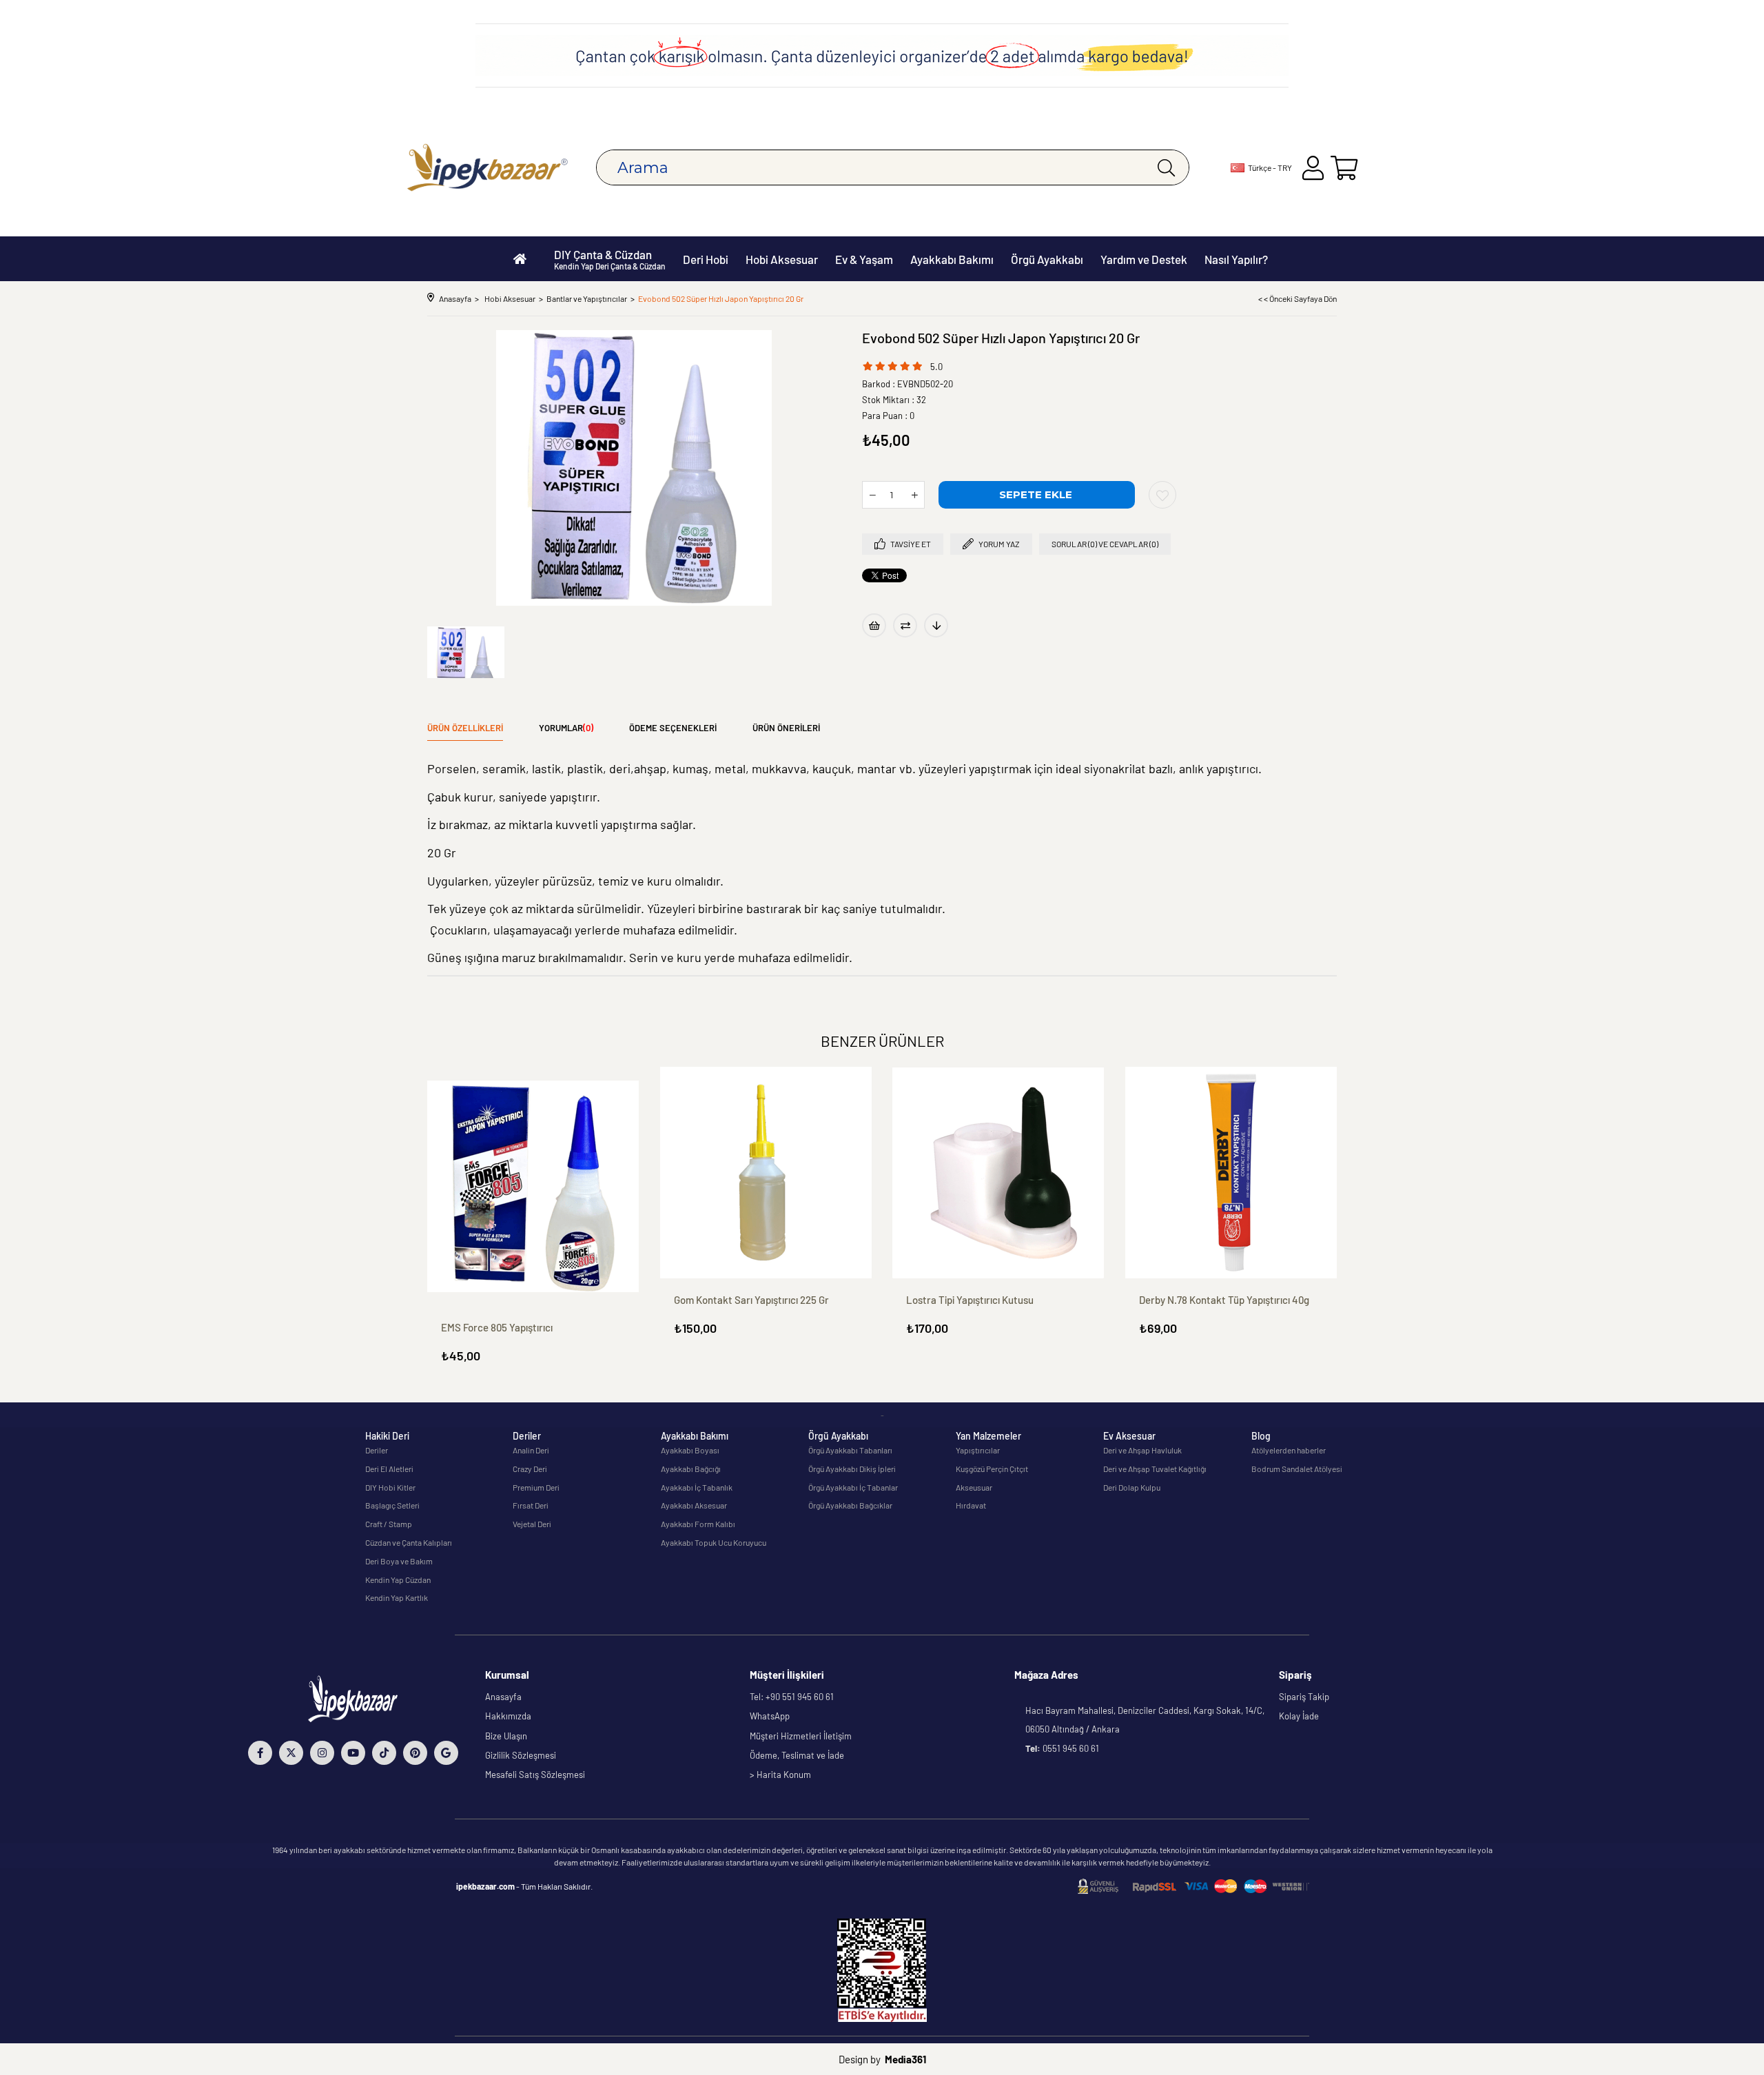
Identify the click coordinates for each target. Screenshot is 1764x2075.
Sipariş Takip (1304, 1697)
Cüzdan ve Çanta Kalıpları (409, 1542)
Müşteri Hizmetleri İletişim (801, 1736)
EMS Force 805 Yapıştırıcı (497, 1327)
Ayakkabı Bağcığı (691, 1469)
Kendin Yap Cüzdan (398, 1580)
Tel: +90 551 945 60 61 (792, 1697)
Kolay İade (1299, 1716)
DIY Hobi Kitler (390, 1487)
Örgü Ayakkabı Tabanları (850, 1450)
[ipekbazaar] (488, 168)
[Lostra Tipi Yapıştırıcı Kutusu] (998, 1173)
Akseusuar (974, 1487)
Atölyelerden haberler (1289, 1450)
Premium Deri (536, 1487)
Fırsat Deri (531, 1505)
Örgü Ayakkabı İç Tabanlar (853, 1487)
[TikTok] (384, 1753)
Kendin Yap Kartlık (397, 1597)
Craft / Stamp (389, 1524)
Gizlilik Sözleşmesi (521, 1755)
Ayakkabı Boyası (690, 1450)
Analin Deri (531, 1450)
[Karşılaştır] (905, 625)
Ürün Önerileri (786, 728)
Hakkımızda (508, 1716)
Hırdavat (971, 1505)
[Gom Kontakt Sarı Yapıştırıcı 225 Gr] (766, 1173)
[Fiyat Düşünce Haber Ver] (936, 625)
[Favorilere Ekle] (1162, 495)
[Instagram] (322, 1753)
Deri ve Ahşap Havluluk (1142, 1450)
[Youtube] (353, 1753)
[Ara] (1166, 167)
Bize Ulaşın (506, 1736)
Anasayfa (503, 1697)
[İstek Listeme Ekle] (874, 625)
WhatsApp (770, 1716)
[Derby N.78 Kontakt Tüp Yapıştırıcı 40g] (1231, 1173)
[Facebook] (260, 1753)
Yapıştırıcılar (978, 1450)
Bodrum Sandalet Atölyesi (1297, 1469)
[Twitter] (291, 1753)
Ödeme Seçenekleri (673, 728)
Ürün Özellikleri (465, 728)
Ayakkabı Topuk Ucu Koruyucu (714, 1542)
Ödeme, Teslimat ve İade (797, 1755)
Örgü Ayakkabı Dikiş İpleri (852, 1469)
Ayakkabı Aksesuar (694, 1505)
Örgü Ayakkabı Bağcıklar (850, 1505)
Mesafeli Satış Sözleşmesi (535, 1775)
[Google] (446, 1753)
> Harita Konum (780, 1775)
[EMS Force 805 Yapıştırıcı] (533, 1187)
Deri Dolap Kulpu (1132, 1487)
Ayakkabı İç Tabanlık (697, 1487)
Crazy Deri (530, 1469)
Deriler (377, 1450)
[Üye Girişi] (1313, 168)
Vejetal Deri (532, 1524)
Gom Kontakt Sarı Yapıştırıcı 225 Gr (751, 1300)
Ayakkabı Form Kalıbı (698, 1524)
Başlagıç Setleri (392, 1505)
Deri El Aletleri (389, 1469)
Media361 (905, 2059)
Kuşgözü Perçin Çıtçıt (992, 1469)
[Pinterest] (415, 1753)
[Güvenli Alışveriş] (1193, 1887)
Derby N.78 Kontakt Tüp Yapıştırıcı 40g (1224, 1300)
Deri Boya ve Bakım (399, 1561)
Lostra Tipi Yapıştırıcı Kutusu (970, 1300)
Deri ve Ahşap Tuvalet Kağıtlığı (1155, 1469)
